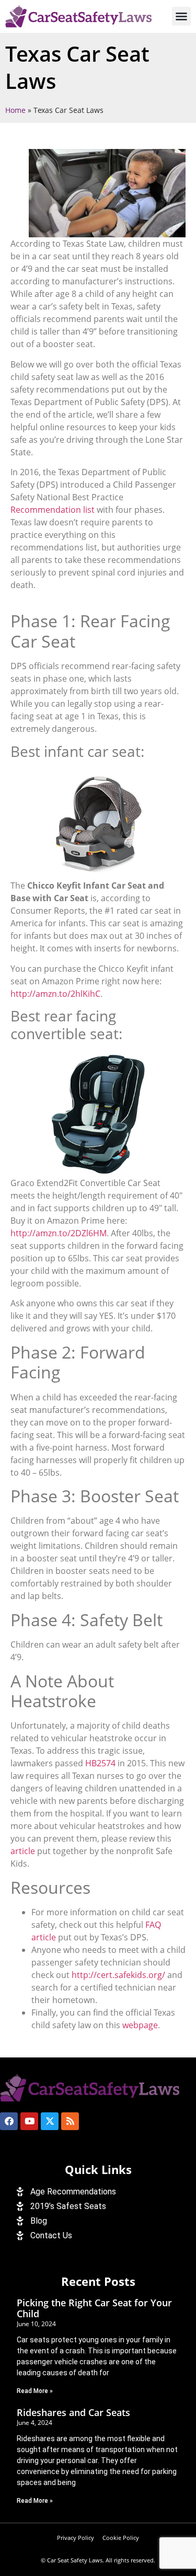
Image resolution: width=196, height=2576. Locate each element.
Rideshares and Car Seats (73, 2412)
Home (15, 110)
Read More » (35, 2391)
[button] (181, 16)
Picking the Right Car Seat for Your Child (94, 2308)
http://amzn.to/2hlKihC (55, 994)
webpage (140, 2025)
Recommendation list (53, 510)
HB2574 (100, 1763)
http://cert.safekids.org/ (118, 1975)
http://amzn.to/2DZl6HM (59, 1233)
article (23, 1851)
